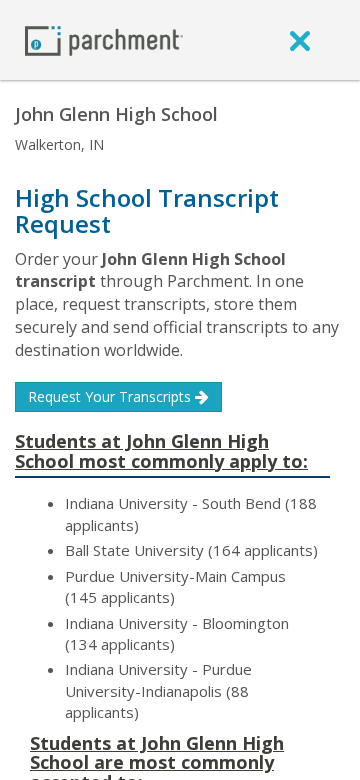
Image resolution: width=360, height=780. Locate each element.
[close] (300, 40)
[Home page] (104, 39)
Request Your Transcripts (111, 396)
